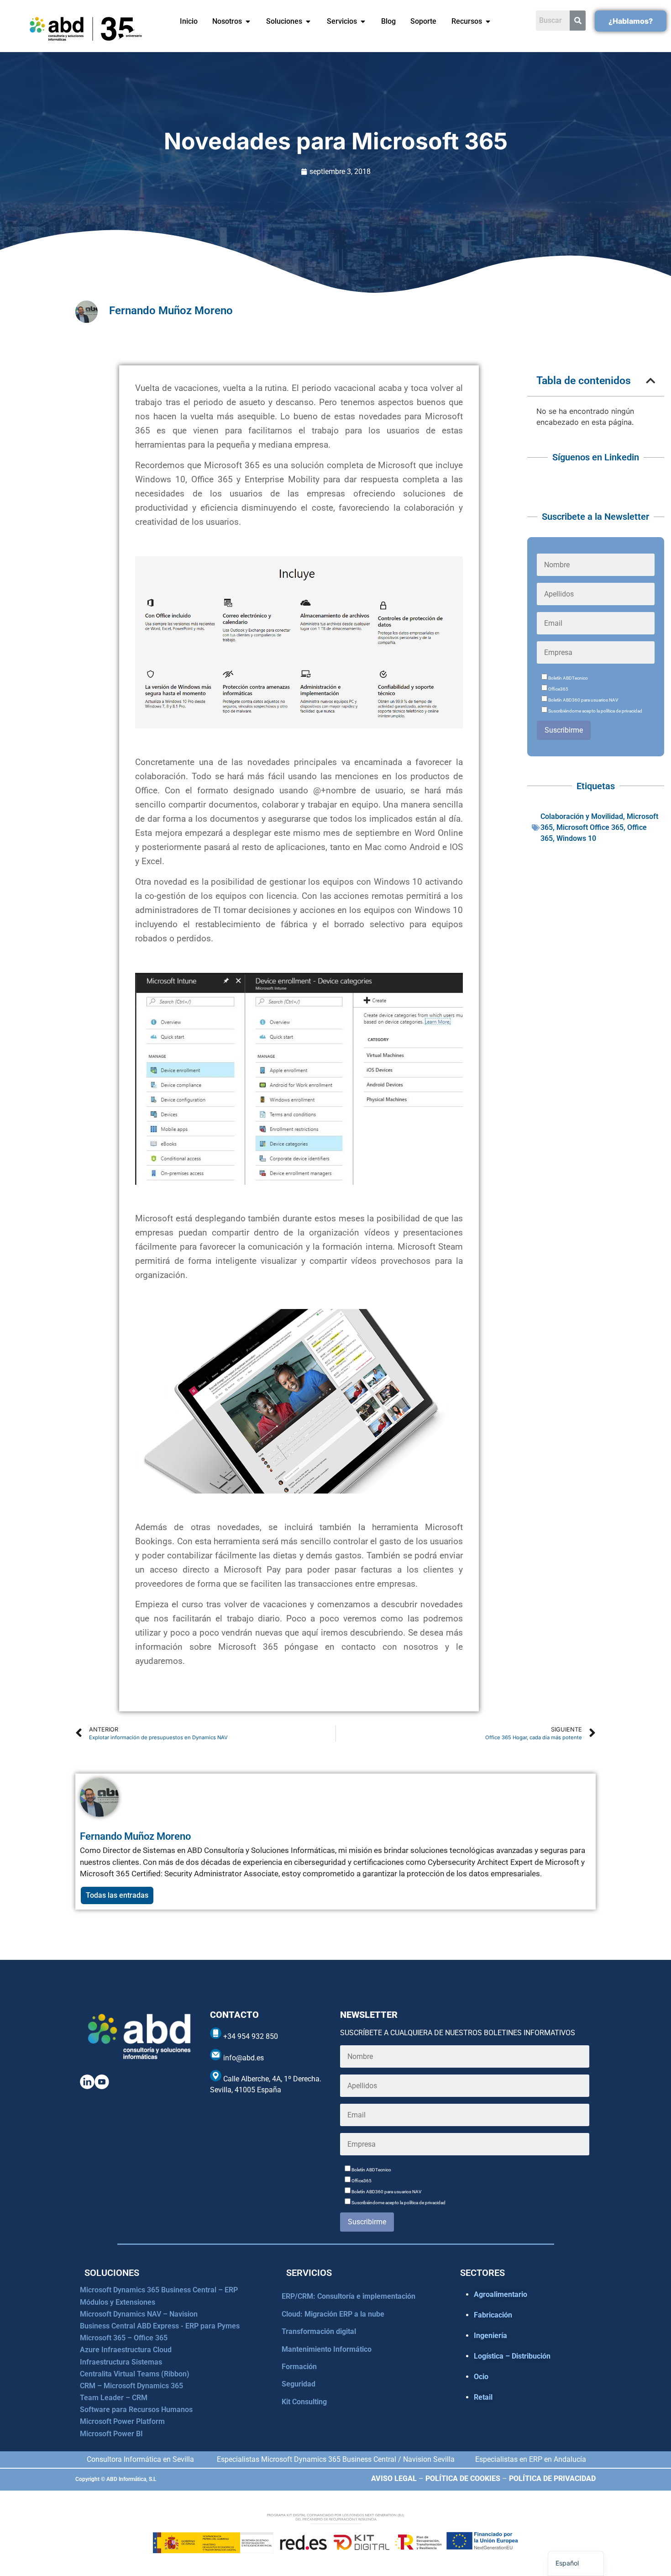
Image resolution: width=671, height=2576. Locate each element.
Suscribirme (564, 730)
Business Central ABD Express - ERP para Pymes (160, 2326)
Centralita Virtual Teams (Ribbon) (135, 2374)
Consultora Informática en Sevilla (140, 2459)
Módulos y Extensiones (118, 2302)
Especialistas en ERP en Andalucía (531, 2459)
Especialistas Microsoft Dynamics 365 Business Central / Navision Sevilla (336, 2459)
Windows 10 (576, 838)
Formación (299, 2367)
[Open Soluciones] (308, 21)
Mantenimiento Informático (327, 2349)
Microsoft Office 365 (590, 827)
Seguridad (299, 2384)
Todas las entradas (117, 1895)
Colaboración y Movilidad (582, 816)
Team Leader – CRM (114, 2398)
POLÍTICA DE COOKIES (463, 2478)
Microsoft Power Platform (122, 2421)
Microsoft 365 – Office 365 (124, 2338)
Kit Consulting (304, 2402)
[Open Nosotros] (248, 21)
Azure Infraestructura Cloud (126, 2350)
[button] (650, 381)
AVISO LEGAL (394, 2478)
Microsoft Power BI (111, 2434)
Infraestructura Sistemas (121, 2362)
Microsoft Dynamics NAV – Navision (139, 2314)
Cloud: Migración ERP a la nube (333, 2314)
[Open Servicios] (363, 21)
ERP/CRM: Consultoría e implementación (349, 2296)
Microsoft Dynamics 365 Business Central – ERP (159, 2290)
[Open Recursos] (488, 21)
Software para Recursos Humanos (136, 2410)
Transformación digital (319, 2331)
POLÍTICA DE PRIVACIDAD (552, 2478)
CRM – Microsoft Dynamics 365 (131, 2386)
